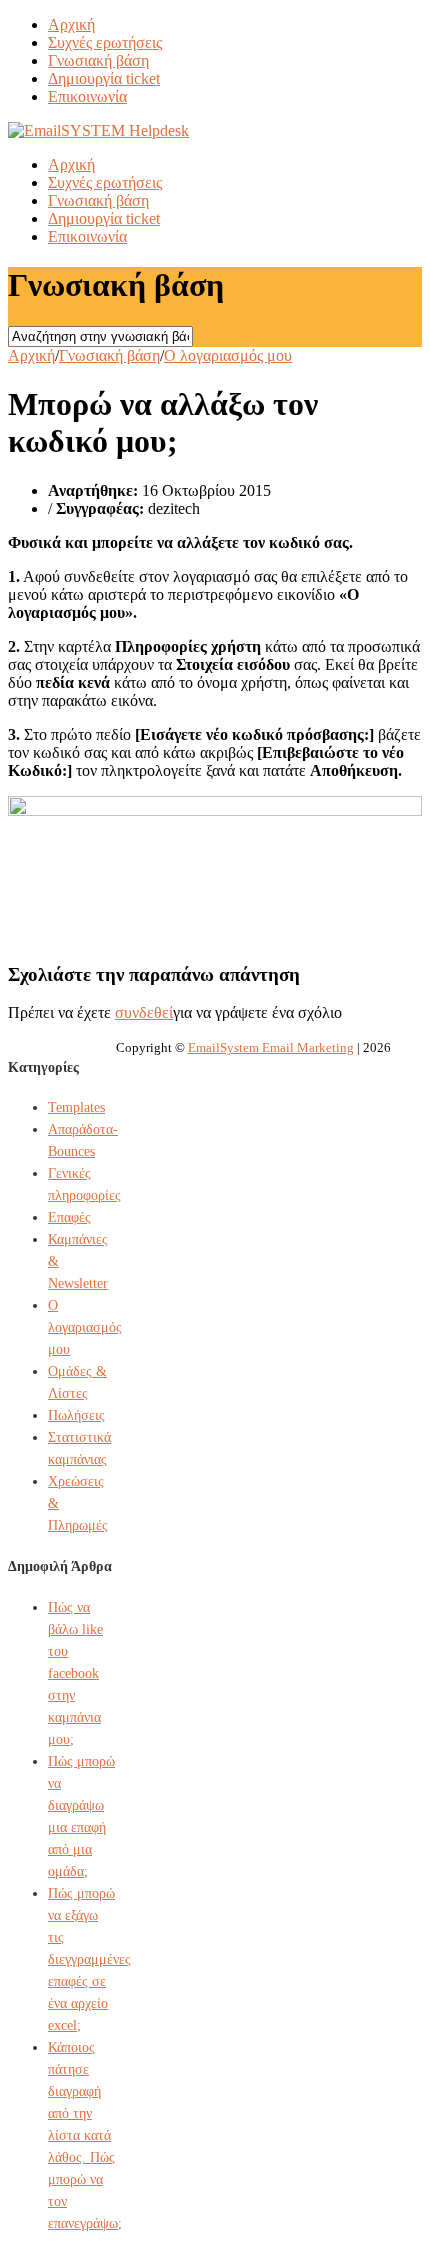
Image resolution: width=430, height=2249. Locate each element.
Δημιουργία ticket (104, 78)
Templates (76, 1107)
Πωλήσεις (76, 1415)
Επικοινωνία (87, 96)
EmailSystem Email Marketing (271, 1047)
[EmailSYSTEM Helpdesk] (98, 130)
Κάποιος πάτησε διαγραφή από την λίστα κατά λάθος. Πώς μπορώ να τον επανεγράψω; (85, 2135)
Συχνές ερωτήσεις (105, 42)
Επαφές (69, 1217)
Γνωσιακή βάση (98, 60)
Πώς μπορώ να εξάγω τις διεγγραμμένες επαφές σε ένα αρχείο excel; (89, 1959)
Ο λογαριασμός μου (228, 355)
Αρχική (71, 24)
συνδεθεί (144, 1012)
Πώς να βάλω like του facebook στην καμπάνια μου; (75, 1673)
